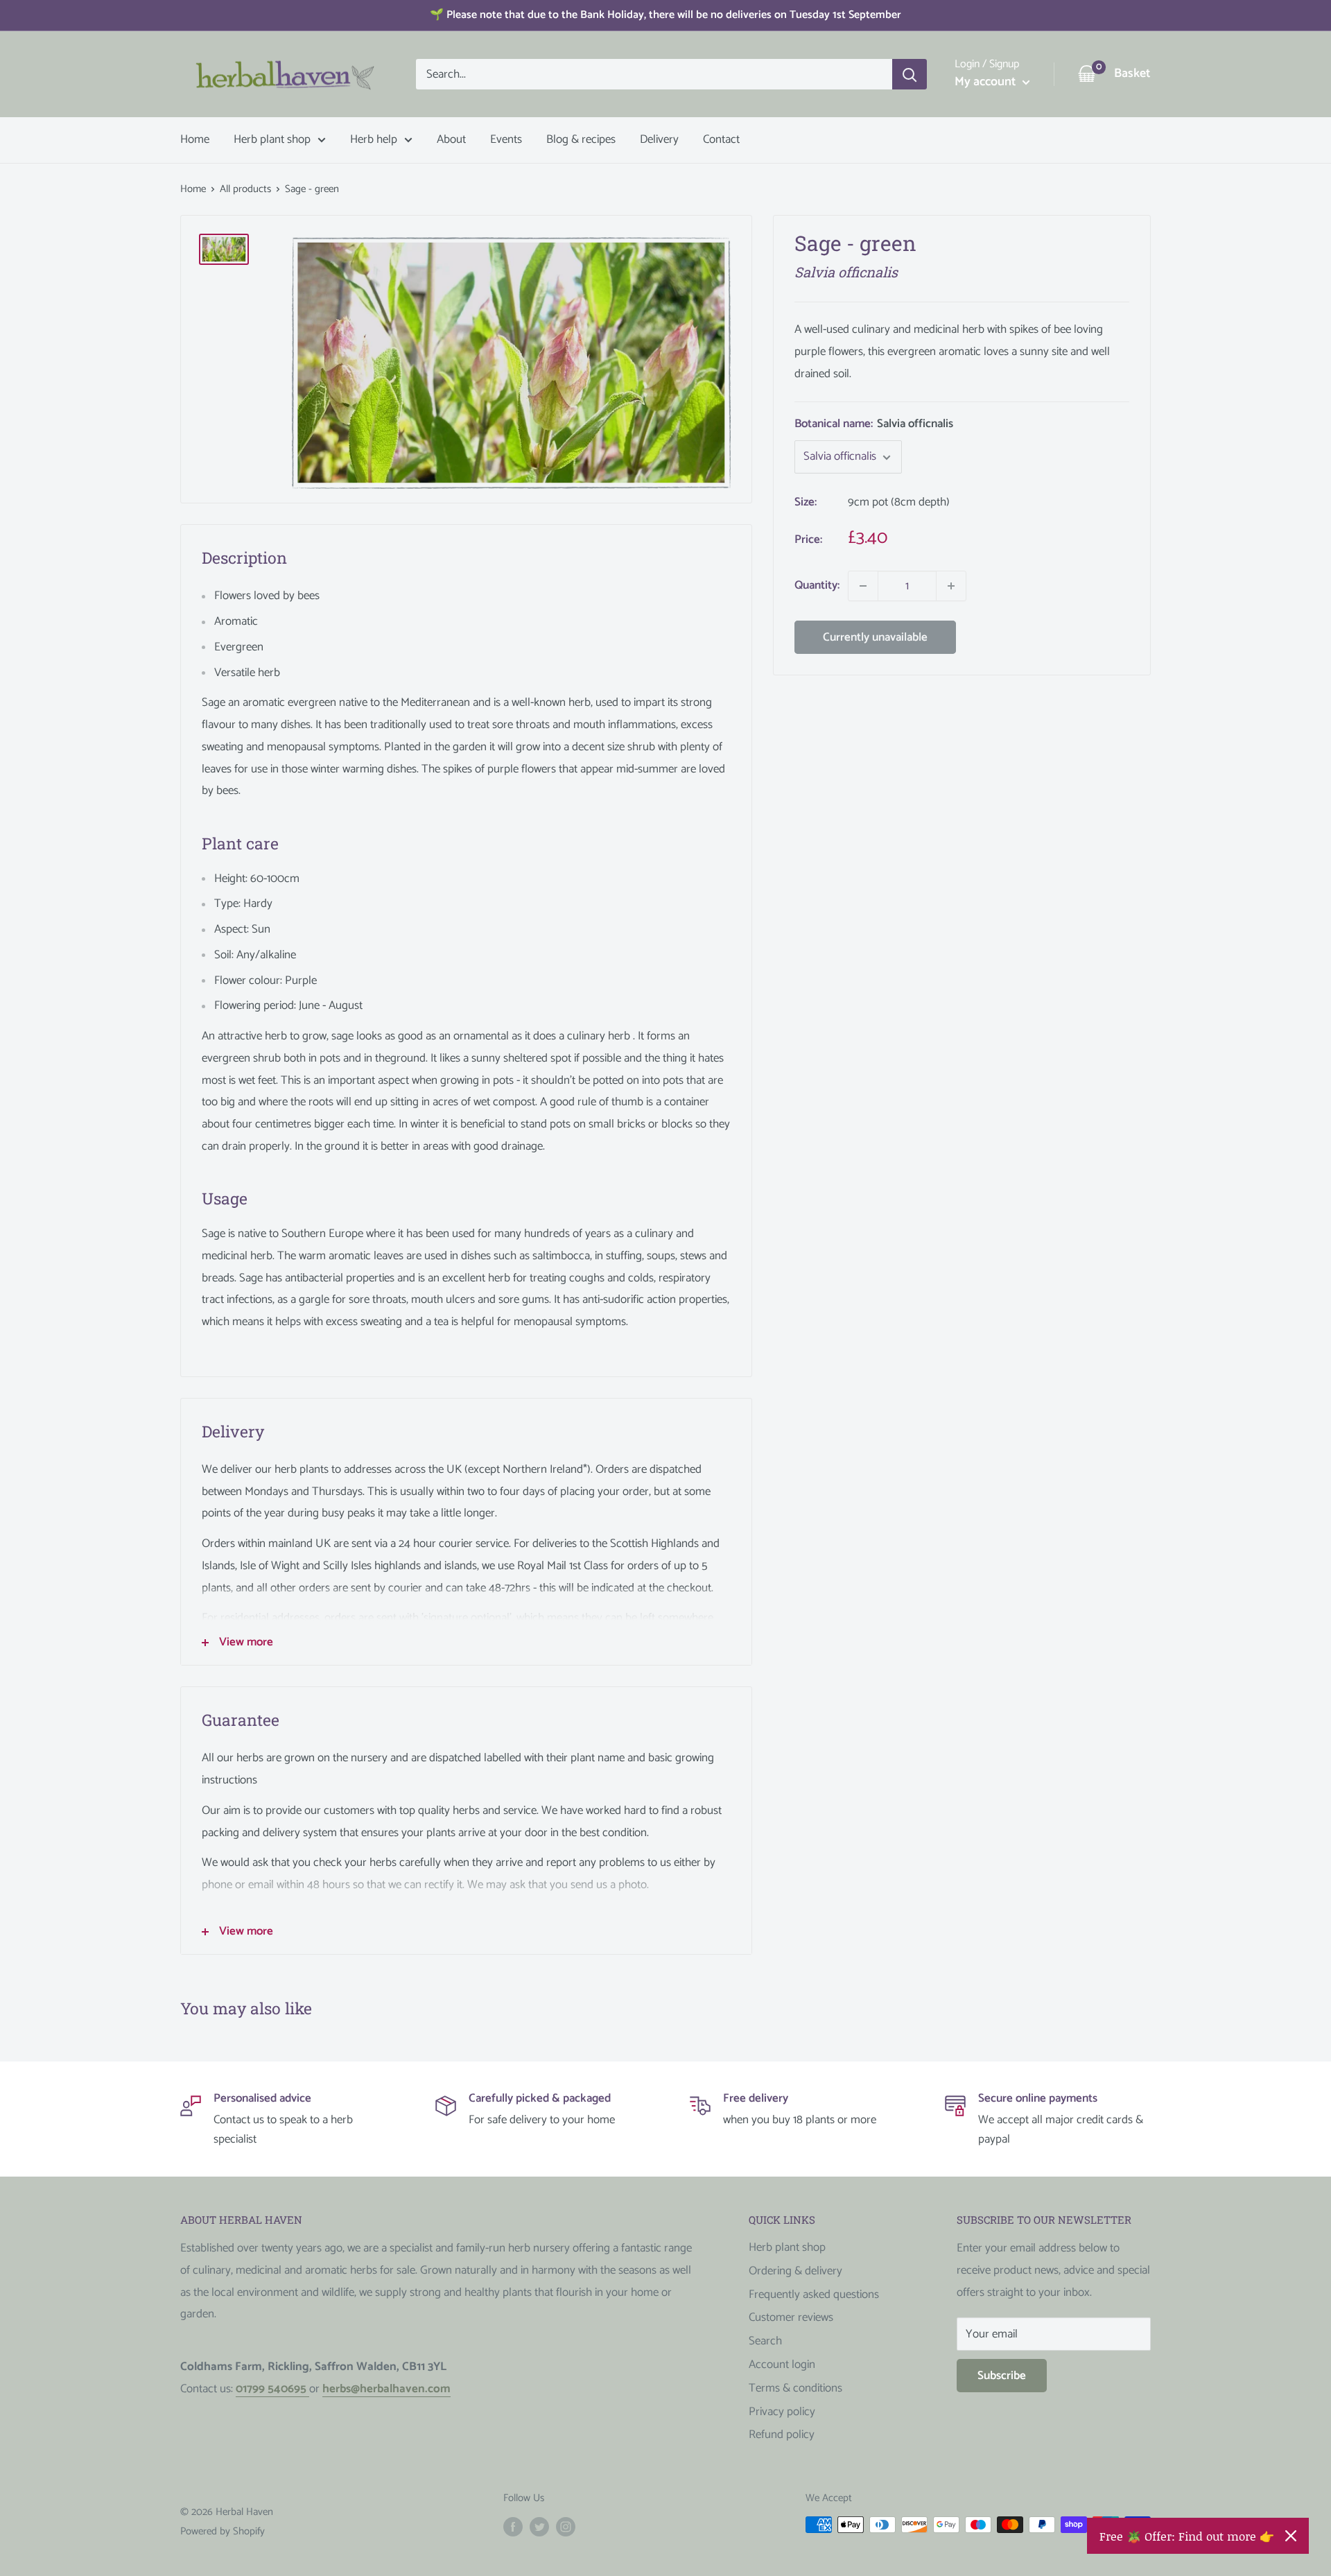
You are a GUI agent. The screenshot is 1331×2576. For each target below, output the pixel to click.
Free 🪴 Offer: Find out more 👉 (1187, 2536)
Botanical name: (874, 424)
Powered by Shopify (223, 2531)
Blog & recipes (581, 139)
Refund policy (782, 2435)
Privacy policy (782, 2412)
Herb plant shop (272, 139)
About (451, 139)
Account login (782, 2365)
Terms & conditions (795, 2388)
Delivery (659, 139)
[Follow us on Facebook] (513, 2526)
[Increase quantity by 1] (951, 586)
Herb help (374, 139)
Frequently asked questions (814, 2294)
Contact (721, 139)
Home (195, 139)
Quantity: (817, 585)
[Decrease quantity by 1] (863, 586)
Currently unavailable (875, 637)
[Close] (1291, 2536)
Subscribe (1002, 2376)
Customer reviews (791, 2317)
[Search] (910, 74)
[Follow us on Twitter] (539, 2526)
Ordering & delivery (795, 2271)
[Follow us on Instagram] (566, 2526)
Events (506, 139)
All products (245, 189)
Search (765, 2341)
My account (987, 82)
